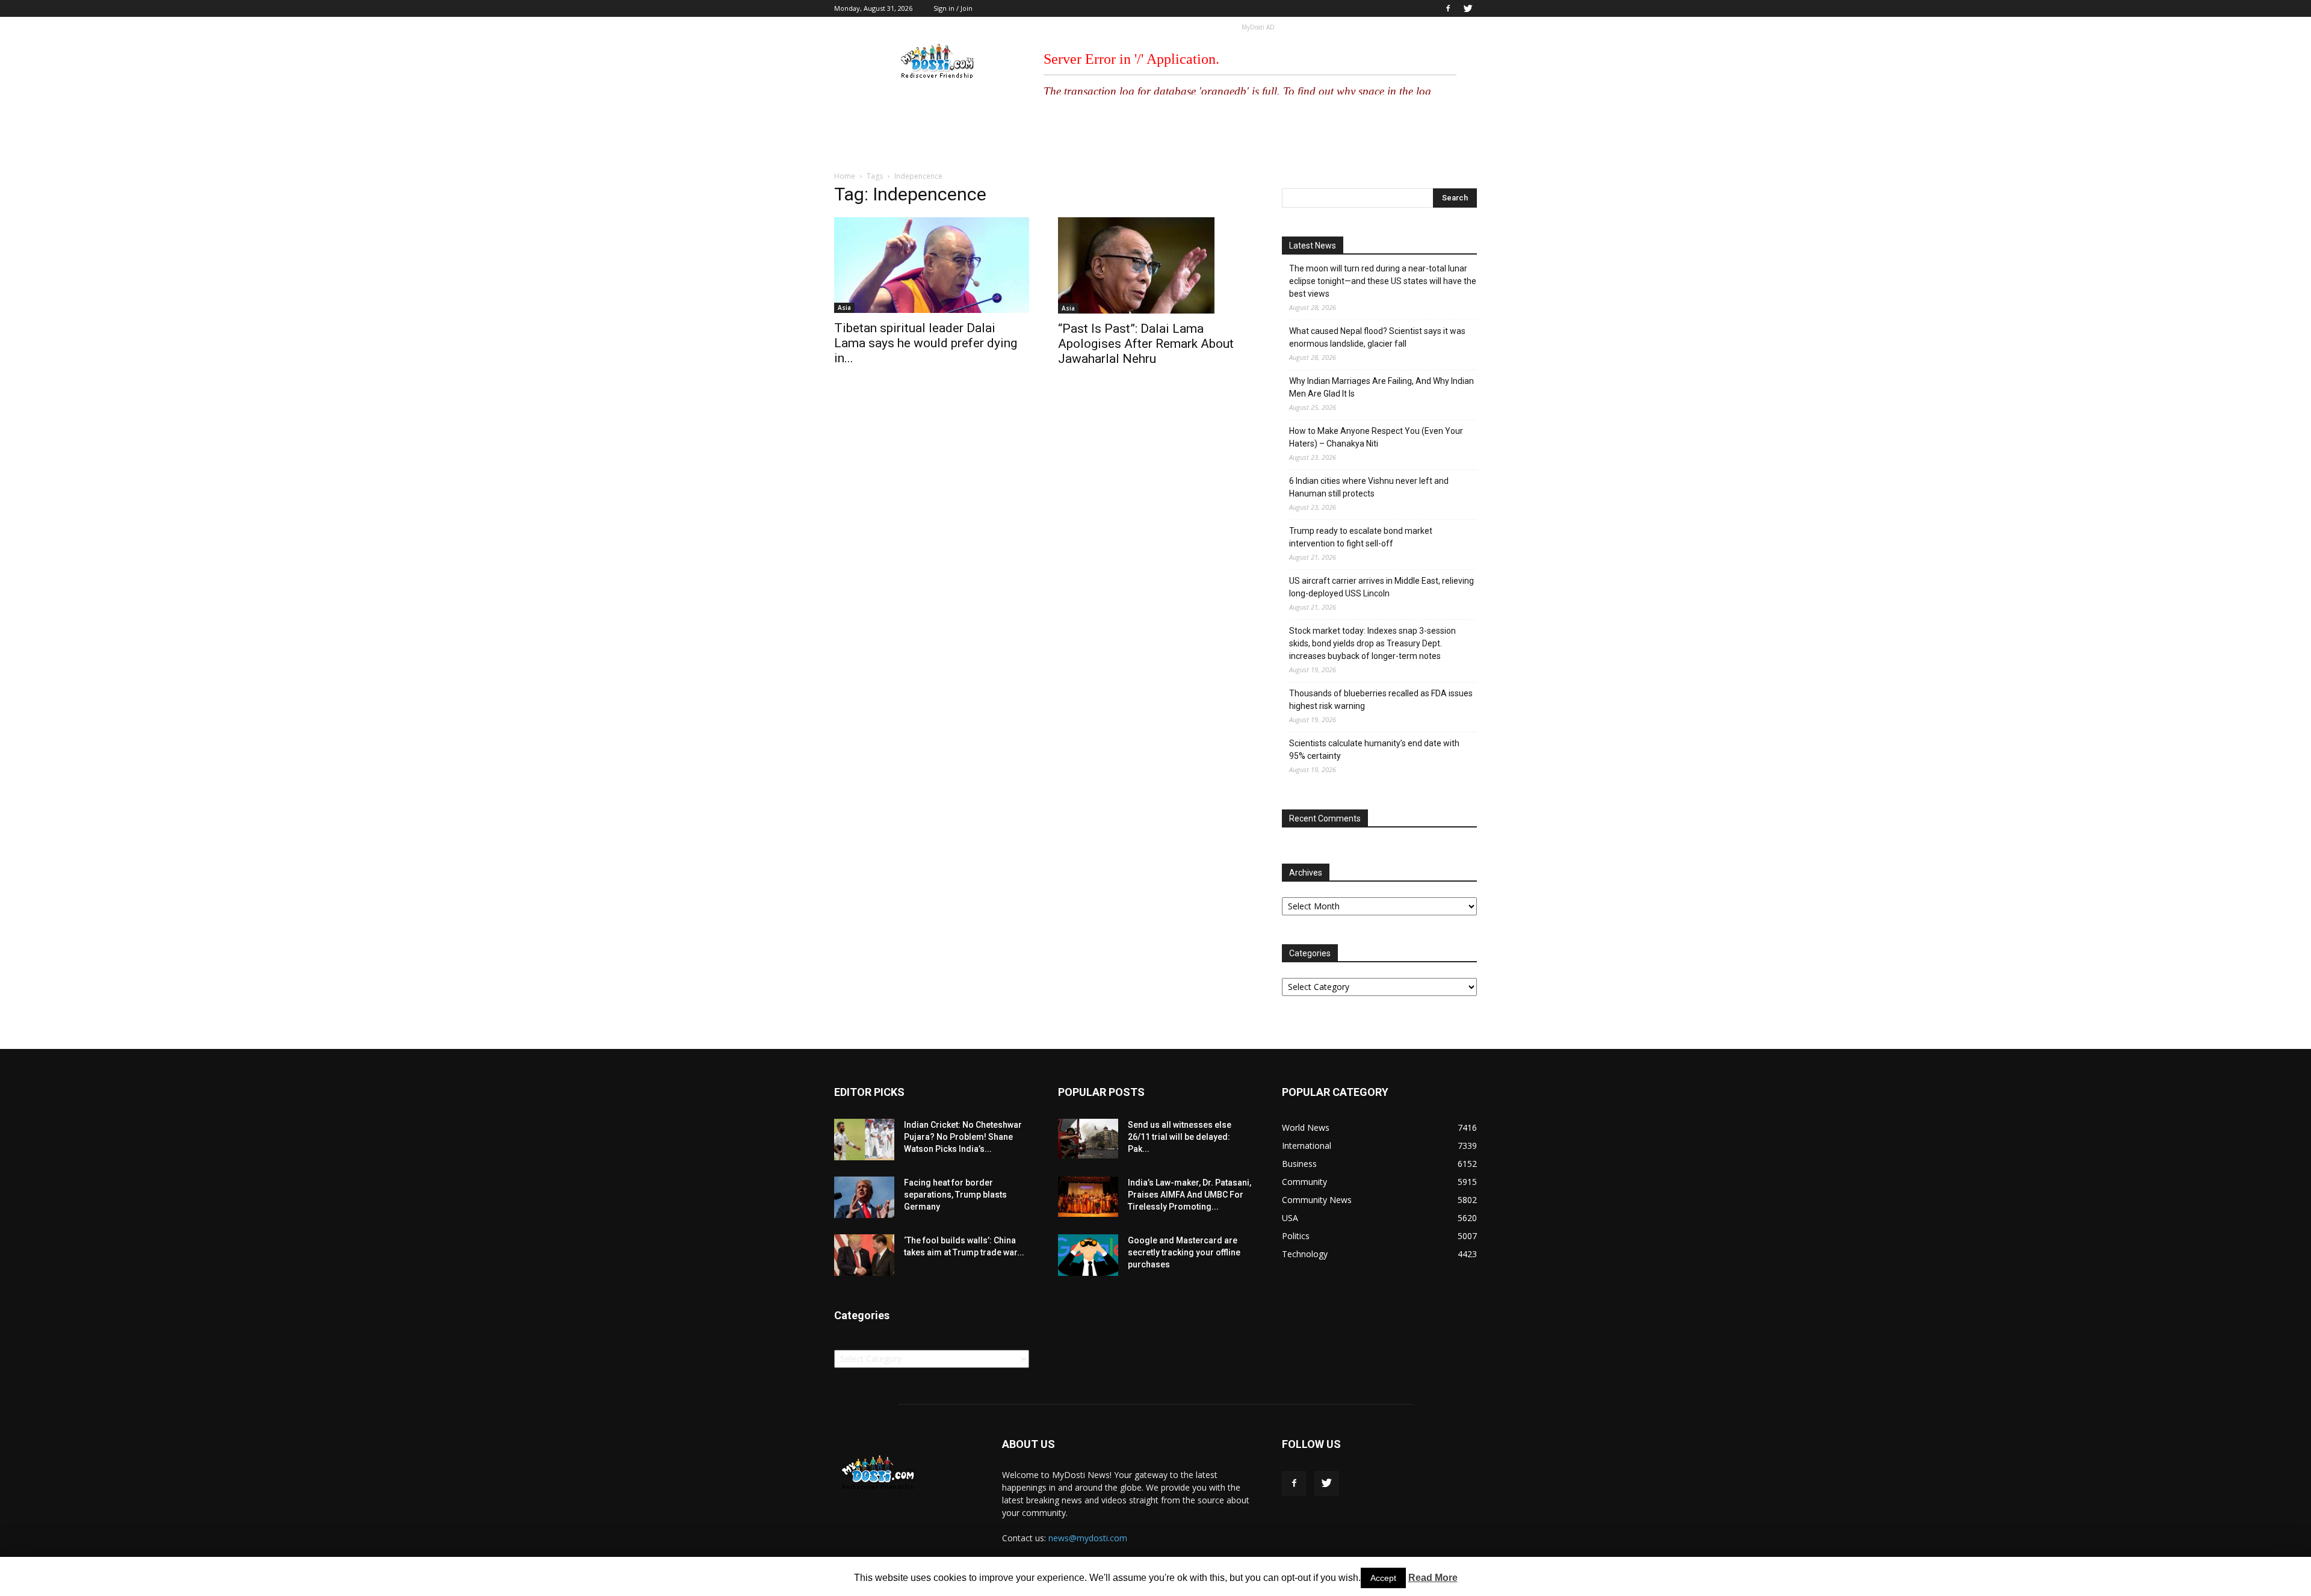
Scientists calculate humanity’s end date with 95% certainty (1374, 750)
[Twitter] (1468, 8)
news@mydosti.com (1088, 1538)
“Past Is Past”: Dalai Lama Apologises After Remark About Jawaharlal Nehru (1146, 344)
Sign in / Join (953, 8)
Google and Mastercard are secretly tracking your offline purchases (1184, 1252)
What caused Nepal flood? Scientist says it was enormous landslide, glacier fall (1377, 337)
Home (845, 176)
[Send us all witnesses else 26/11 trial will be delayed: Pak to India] (1088, 1139)
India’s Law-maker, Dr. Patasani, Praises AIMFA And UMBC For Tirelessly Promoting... (1190, 1195)
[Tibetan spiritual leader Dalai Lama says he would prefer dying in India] (932, 265)
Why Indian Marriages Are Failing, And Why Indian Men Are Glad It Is (1381, 387)
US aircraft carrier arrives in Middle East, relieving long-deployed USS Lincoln (1381, 587)
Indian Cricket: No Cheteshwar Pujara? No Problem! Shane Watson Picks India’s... (963, 1137)
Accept (1383, 1578)
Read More (1433, 1578)
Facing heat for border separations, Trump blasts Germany (955, 1195)
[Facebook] (1448, 8)
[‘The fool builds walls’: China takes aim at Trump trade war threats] (864, 1255)
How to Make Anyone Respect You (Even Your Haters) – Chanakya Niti (1376, 437)
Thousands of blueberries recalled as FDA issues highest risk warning (1381, 700)
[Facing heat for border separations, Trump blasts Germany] (864, 1197)
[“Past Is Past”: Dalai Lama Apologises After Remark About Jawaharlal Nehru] (1155, 265)
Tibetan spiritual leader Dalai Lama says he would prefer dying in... (926, 343)
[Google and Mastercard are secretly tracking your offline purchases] (1088, 1255)
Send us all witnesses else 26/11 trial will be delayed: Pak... (1180, 1137)
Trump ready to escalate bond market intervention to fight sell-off (1361, 537)
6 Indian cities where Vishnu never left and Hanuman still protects (1369, 487)
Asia (844, 308)
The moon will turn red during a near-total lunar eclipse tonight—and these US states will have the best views (1383, 281)
